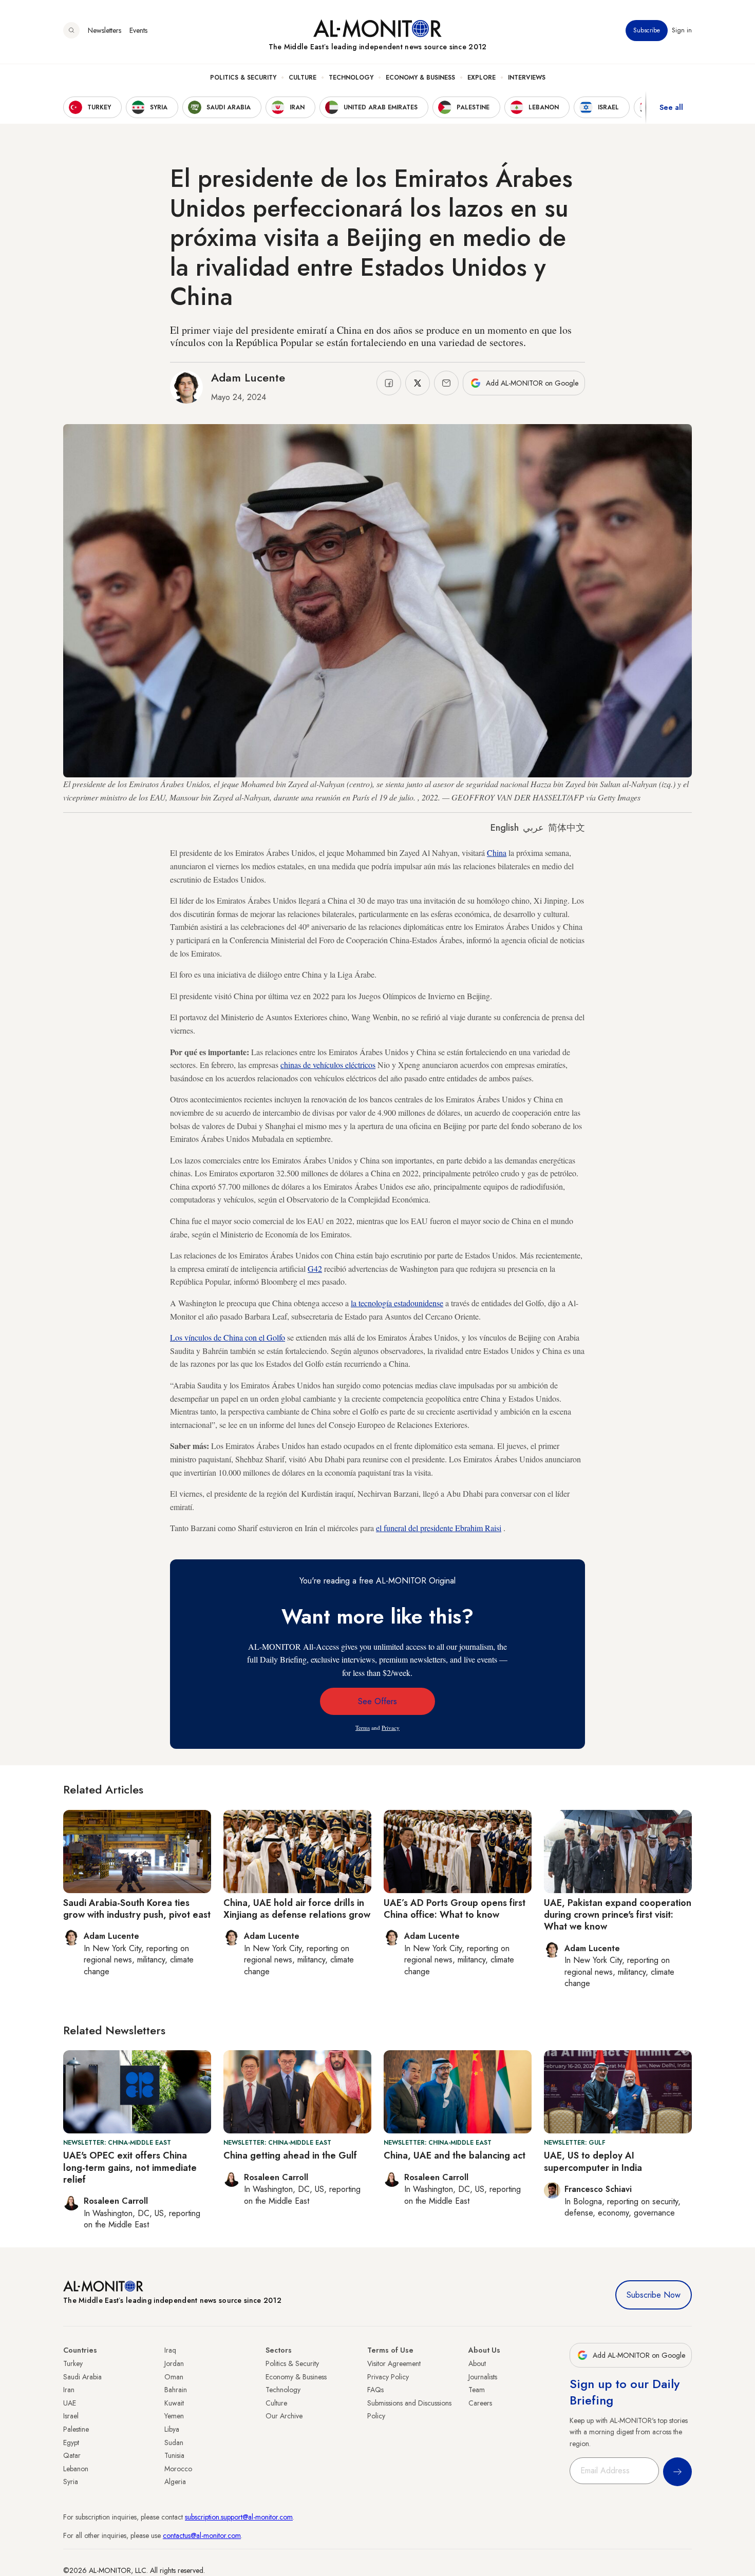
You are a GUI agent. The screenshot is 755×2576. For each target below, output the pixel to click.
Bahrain (176, 2390)
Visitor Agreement (394, 2363)
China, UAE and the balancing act (455, 2155)
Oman (174, 2377)
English (505, 828)
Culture (303, 78)
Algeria (175, 2482)
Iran (69, 2390)
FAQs (375, 2390)
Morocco (178, 2469)
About (477, 2363)
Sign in (682, 30)
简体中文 (567, 828)
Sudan (174, 2443)
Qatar (72, 2455)
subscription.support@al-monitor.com (239, 2517)
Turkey (73, 2363)
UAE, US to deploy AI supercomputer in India (593, 2161)
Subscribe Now (654, 2295)
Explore (482, 78)
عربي (533, 828)
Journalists (483, 2377)
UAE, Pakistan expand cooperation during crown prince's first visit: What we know (618, 1915)
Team (477, 2390)
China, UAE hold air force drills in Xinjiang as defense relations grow (297, 1909)
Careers (480, 2403)
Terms (363, 1728)
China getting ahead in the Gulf (290, 2155)
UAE (70, 2403)
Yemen (174, 2416)
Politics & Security (243, 78)
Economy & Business (420, 78)
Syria (71, 2482)
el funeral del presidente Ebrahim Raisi (439, 1528)
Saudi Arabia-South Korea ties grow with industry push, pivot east (137, 1909)
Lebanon (76, 2469)
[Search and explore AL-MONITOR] (71, 30)
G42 (315, 1268)
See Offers (377, 1701)
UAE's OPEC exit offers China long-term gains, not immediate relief (130, 2168)
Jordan (174, 2363)
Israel (71, 2416)
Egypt (71, 2443)
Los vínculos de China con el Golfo (228, 1337)
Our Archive (284, 2416)
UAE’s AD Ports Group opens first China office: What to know (455, 1909)
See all (671, 107)
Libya (172, 2429)
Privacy (391, 1728)
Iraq (170, 2350)
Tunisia (174, 2455)
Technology (351, 78)
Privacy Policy (388, 2377)
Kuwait (174, 2403)
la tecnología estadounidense (397, 1303)
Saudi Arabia (82, 2377)
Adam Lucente (248, 377)
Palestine (76, 2429)
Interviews (527, 78)
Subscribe (647, 30)
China (497, 853)
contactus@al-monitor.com (202, 2535)
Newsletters (105, 30)
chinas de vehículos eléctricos (328, 1065)
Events (138, 30)
